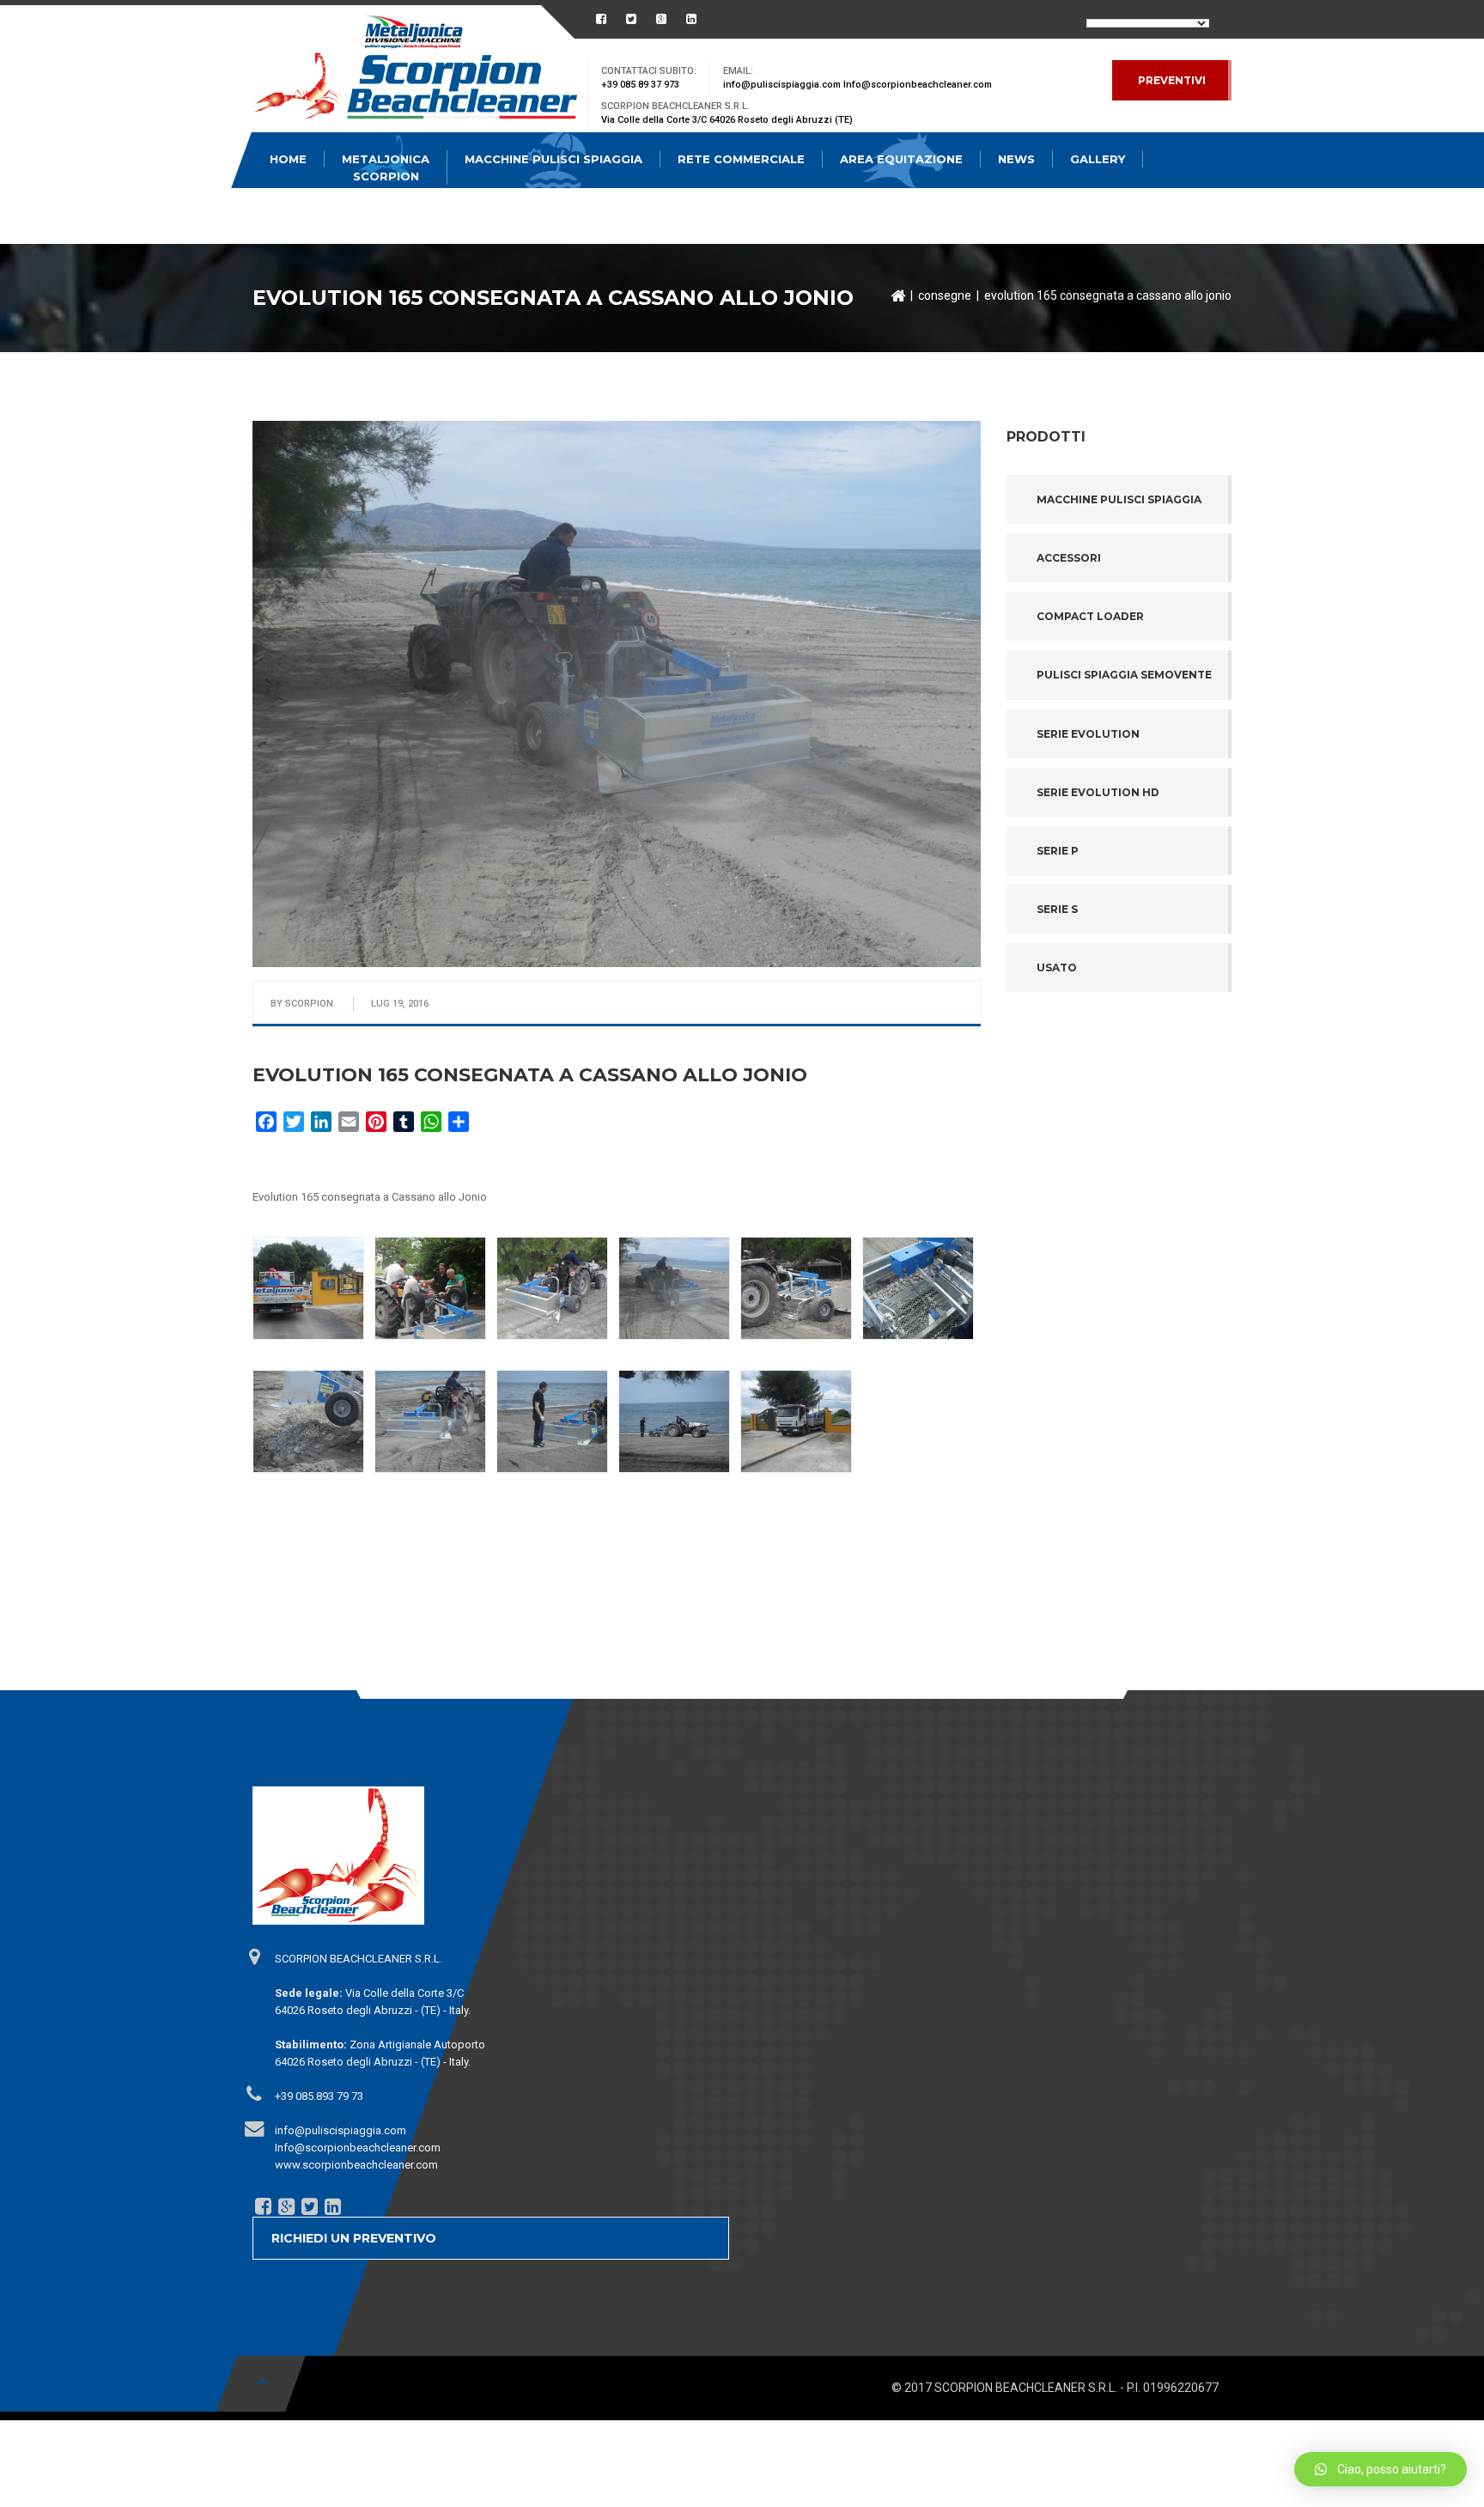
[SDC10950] (430, 1288)
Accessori (1069, 558)
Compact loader (1090, 616)
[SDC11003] (796, 1421)
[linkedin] (331, 2206)
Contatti (302, 215)
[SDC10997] (308, 1288)
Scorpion (309, 1004)
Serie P (1058, 851)
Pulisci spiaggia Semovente (1124, 675)
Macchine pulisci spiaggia (1119, 499)
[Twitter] (308, 2206)
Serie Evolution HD (1098, 792)
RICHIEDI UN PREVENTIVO (354, 2238)
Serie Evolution (1088, 734)
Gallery (1098, 159)
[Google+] (285, 2206)
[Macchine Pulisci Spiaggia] (416, 71)
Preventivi (1172, 80)
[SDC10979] (796, 1288)
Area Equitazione (901, 159)
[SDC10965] (430, 1421)
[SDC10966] (308, 1421)
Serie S (1057, 909)
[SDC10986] (552, 1288)
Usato (1057, 968)
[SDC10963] (552, 1421)
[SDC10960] (674, 1421)
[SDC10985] (674, 1288)
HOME (288, 159)
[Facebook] (262, 2206)
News (1016, 159)
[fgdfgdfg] (253, 1956)
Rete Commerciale (741, 159)
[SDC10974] (918, 1288)
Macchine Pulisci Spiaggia (553, 159)
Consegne (945, 295)
